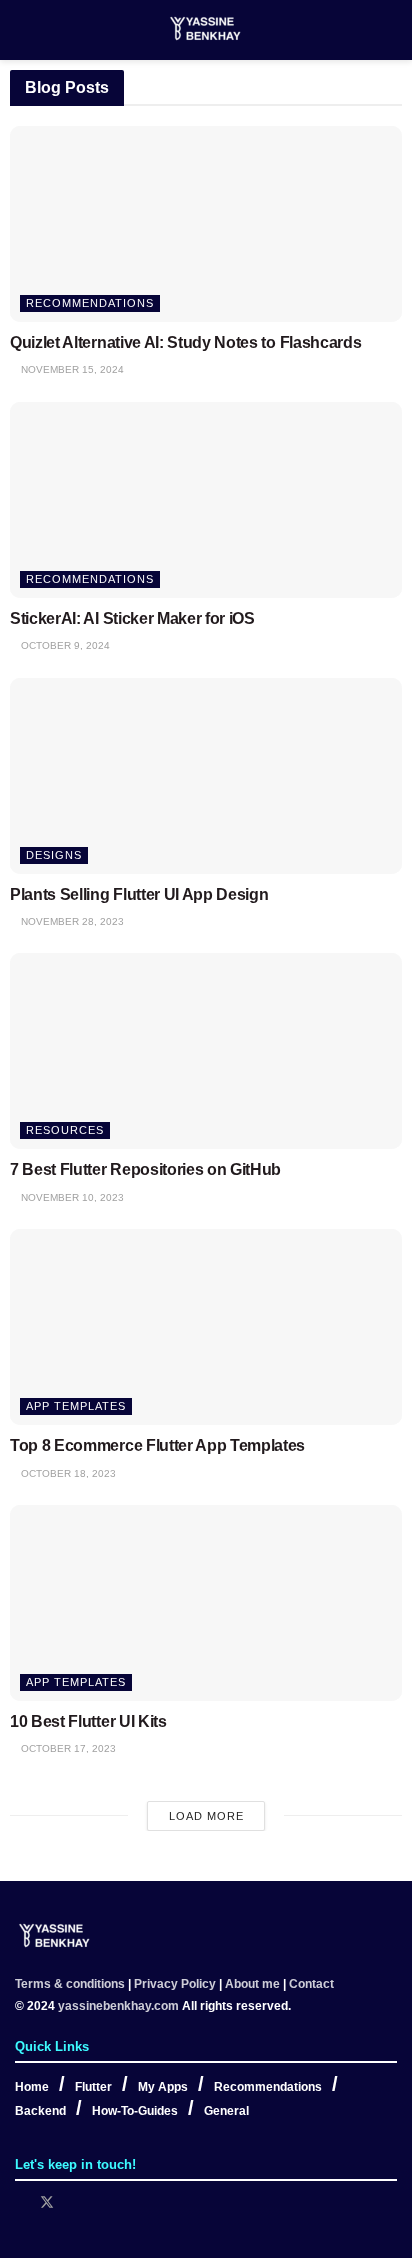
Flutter (93, 2087)
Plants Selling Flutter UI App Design (139, 894)
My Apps (163, 2087)
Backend (40, 2111)
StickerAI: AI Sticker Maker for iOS (132, 618)
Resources (65, 1130)
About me (252, 1984)
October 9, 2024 (64, 645)
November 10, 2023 (71, 1197)
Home (32, 2087)
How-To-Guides (135, 2111)
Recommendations (90, 303)
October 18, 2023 (67, 1473)
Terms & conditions (70, 1984)
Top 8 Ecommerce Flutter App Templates (157, 1445)
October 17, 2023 (67, 1748)
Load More (206, 1816)
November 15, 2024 (71, 369)
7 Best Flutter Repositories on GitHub (145, 1169)
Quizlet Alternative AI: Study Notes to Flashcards (185, 342)
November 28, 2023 (71, 921)
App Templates (76, 1406)
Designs (54, 855)
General (226, 2111)
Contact (311, 1984)
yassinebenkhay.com (118, 2006)
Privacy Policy (175, 1984)
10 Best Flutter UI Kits (88, 1721)
